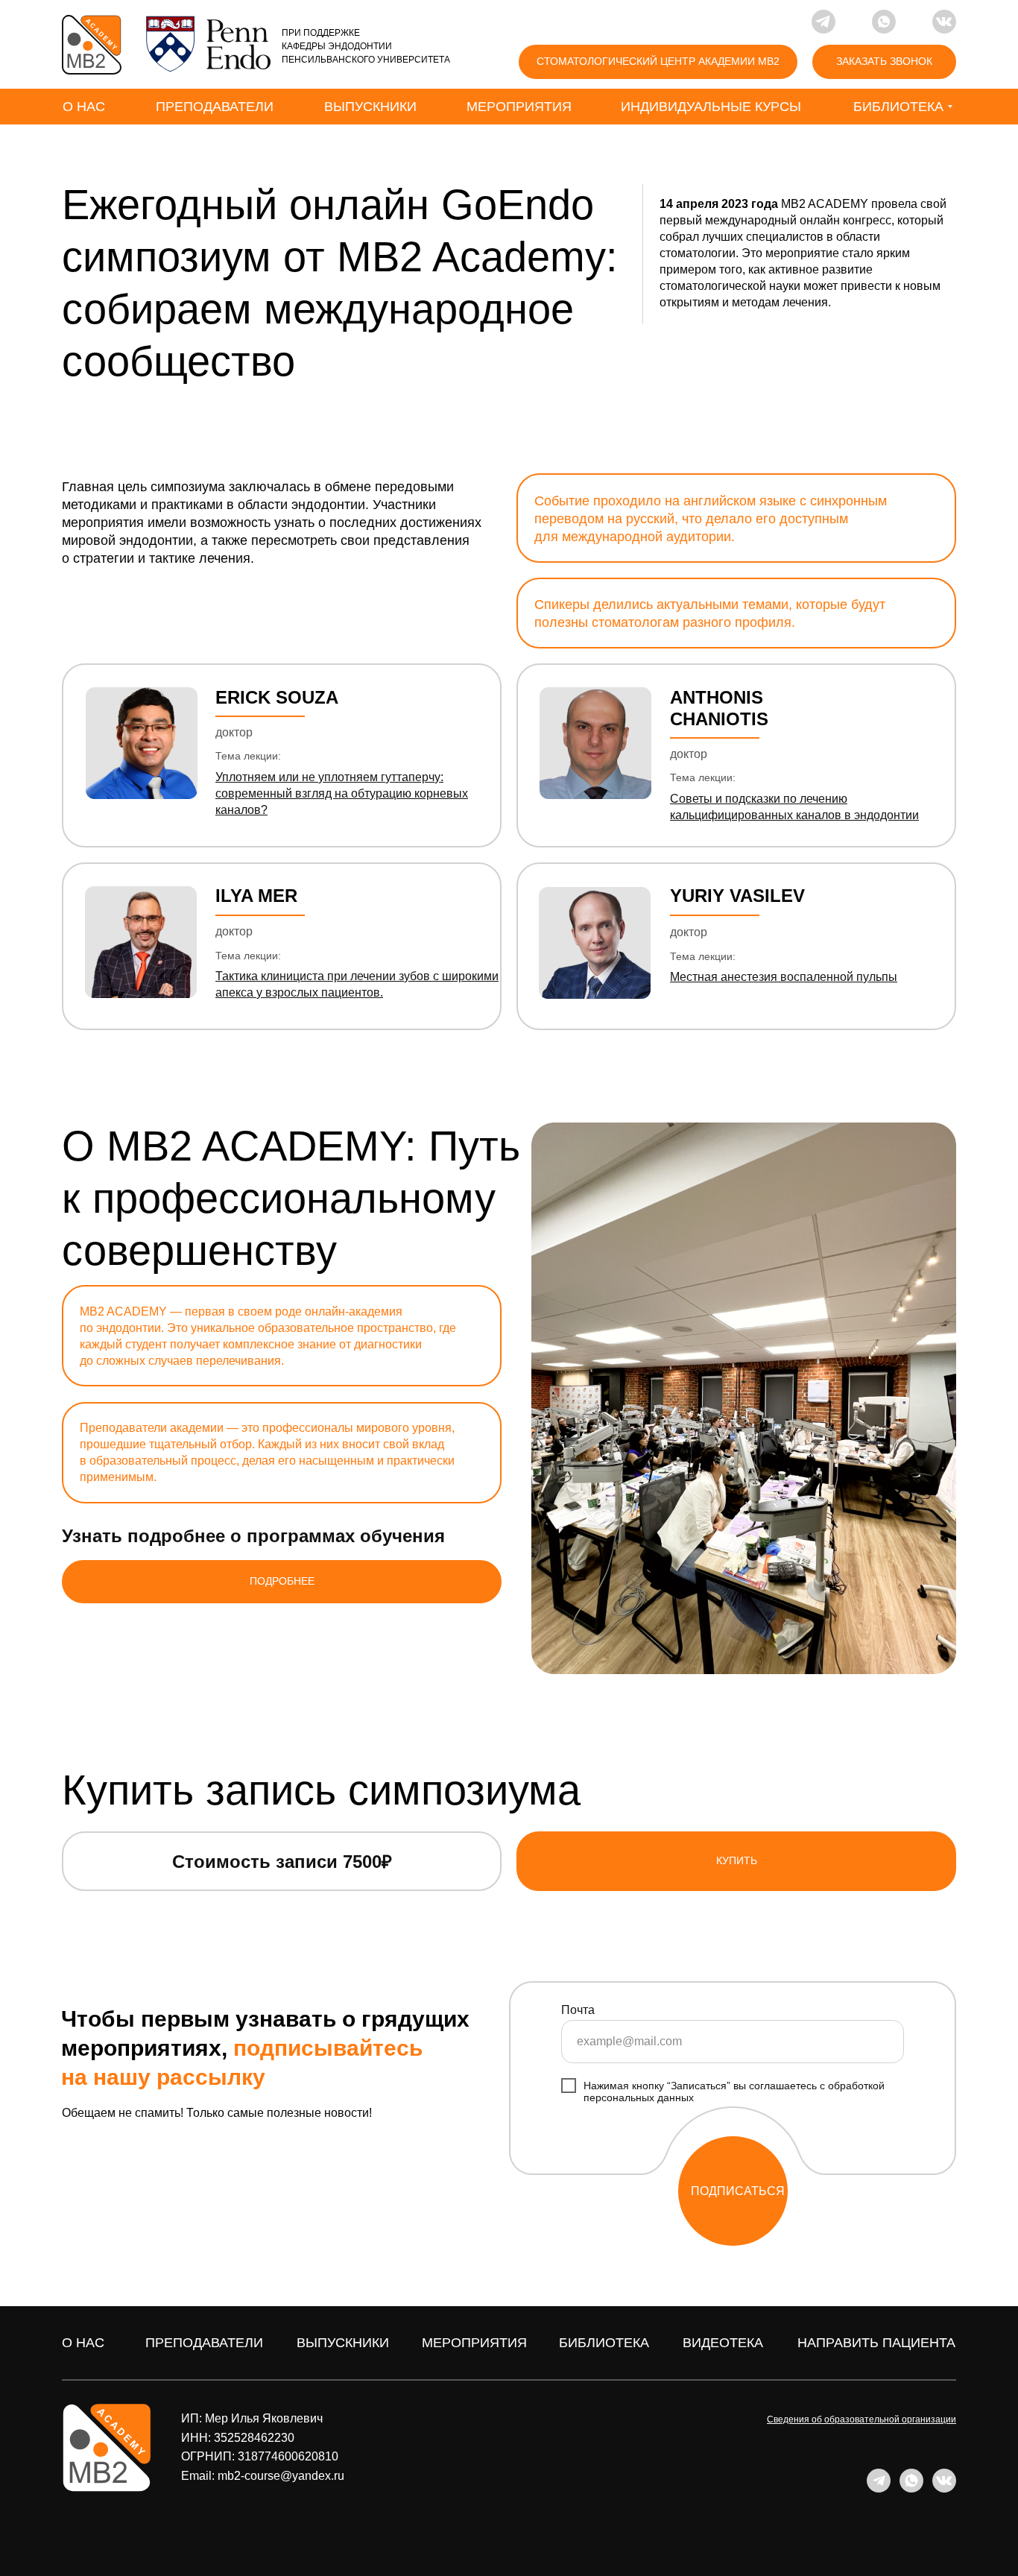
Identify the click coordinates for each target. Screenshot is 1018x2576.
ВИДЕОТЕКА (723, 2343)
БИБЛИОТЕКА (604, 2343)
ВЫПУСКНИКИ (343, 2343)
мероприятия (474, 2343)
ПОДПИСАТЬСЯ (738, 2191)
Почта (578, 2010)
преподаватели (204, 2343)
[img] (92, 45)
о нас (83, 2343)
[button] (884, 62)
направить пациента (876, 2343)
